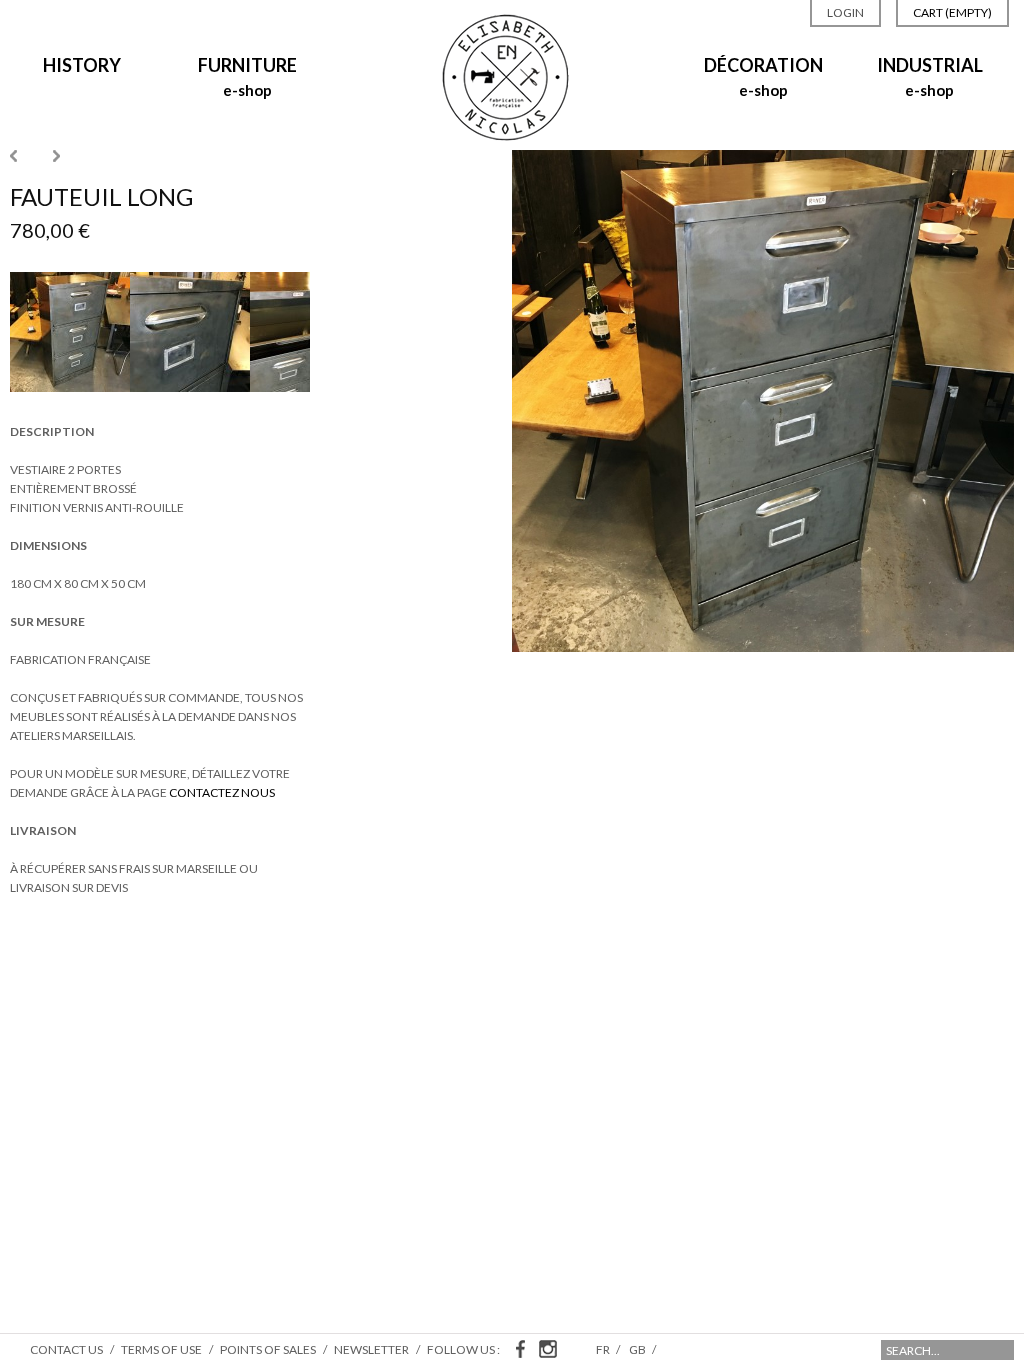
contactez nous (222, 792)
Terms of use (161, 1349)
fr (604, 1349)
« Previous (13, 156)
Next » (56, 156)
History (82, 65)
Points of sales (268, 1349)
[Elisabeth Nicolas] (506, 136)
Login (845, 12)
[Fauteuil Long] (70, 387)
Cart (952, 12)
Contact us (66, 1349)
